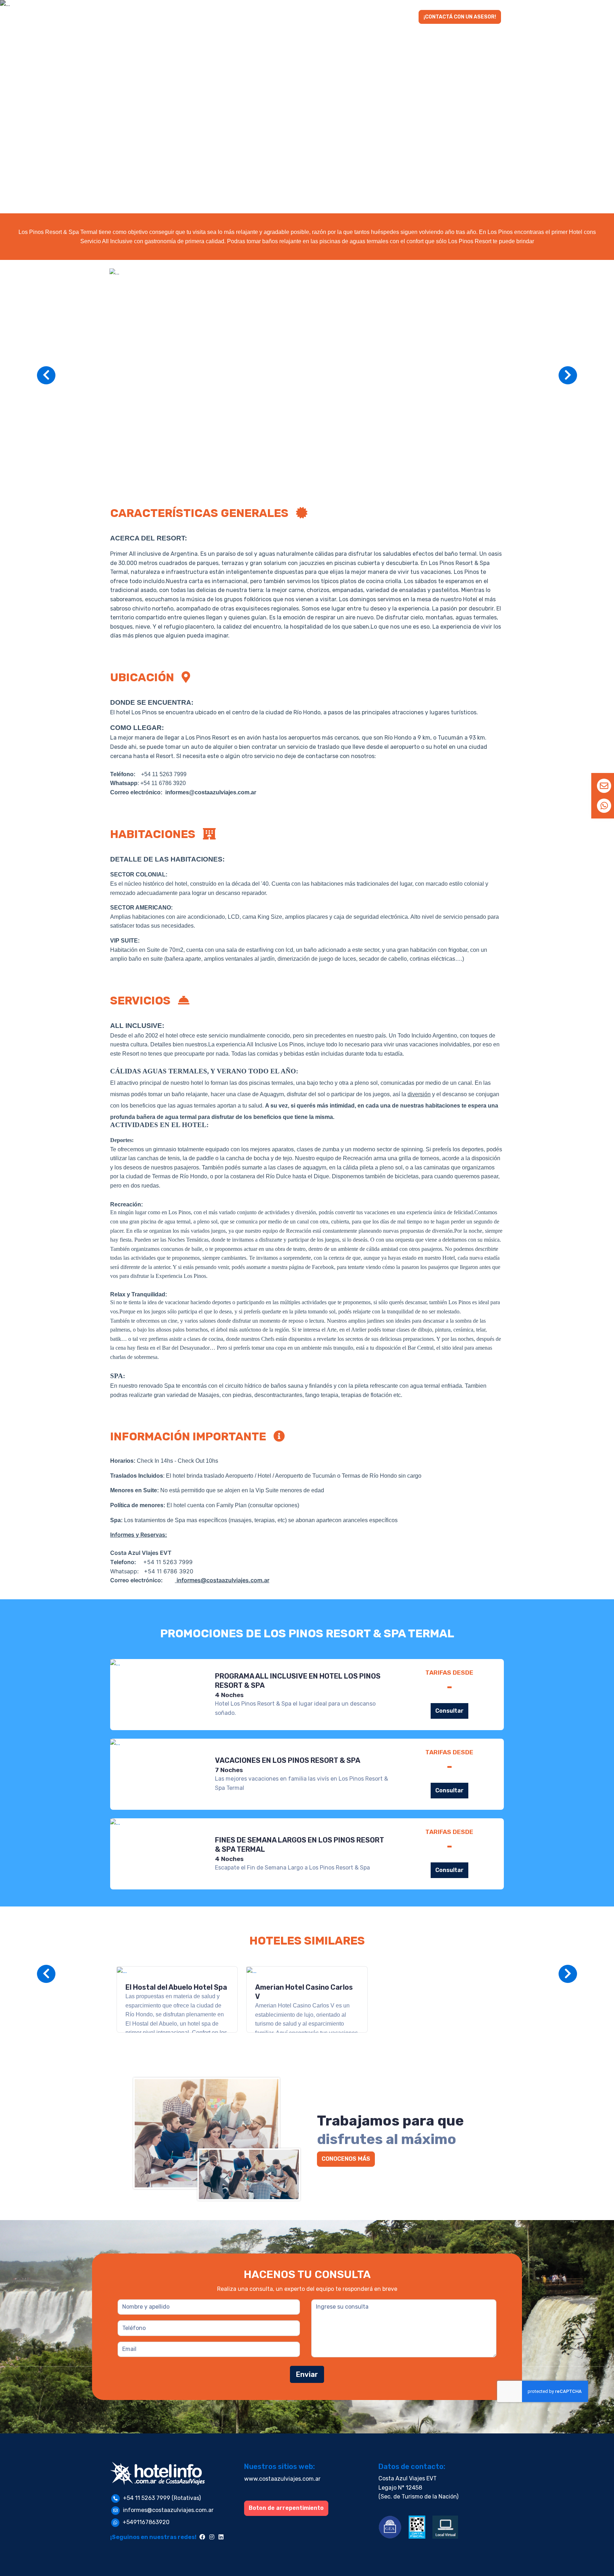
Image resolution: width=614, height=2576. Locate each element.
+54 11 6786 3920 (163, 783)
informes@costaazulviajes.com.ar (168, 2510)
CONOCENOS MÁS (346, 2159)
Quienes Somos (367, 17)
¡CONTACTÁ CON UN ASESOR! (460, 17)
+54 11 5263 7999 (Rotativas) (162, 2498)
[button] (264, 17)
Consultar (449, 1711)
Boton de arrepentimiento (286, 2508)
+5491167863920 (146, 2522)
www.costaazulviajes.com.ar (282, 2479)
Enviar (307, 2374)
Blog (405, 17)
